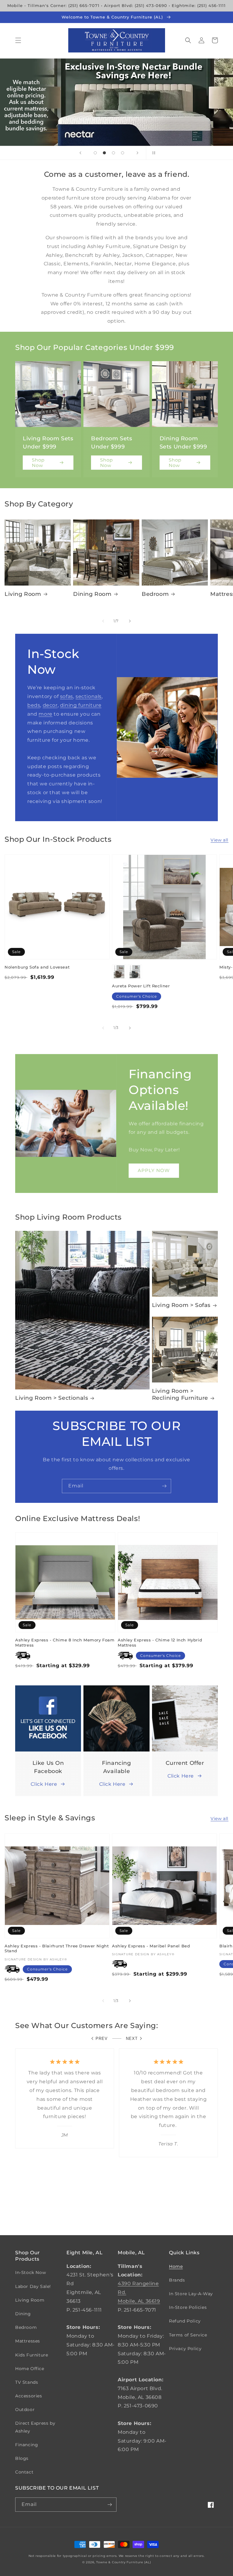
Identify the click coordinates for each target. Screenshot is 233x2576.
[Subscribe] (164, 1486)
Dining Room (92, 594)
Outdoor (25, 2410)
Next (132, 2039)
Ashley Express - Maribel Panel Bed (151, 1946)
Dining (23, 2314)
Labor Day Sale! (33, 2286)
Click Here (44, 1784)
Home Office (30, 2369)
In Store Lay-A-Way (191, 2294)
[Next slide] (137, 153)
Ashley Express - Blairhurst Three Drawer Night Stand (57, 1948)
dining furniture (81, 705)
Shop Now (38, 463)
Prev (102, 2039)
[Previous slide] (80, 153)
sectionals (89, 696)
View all (219, 840)
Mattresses (28, 2341)
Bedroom (155, 594)
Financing (27, 2445)
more (45, 714)
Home (176, 2266)
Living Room (23, 594)
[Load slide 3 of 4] (113, 153)
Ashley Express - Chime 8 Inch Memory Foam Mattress (65, 1642)
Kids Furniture (32, 2355)
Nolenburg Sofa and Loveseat (37, 967)
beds (34, 705)
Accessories (29, 2396)
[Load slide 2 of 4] (104, 153)
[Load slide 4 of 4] (123, 153)
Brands (177, 2280)
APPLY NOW (154, 1170)
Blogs (22, 2458)
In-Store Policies (188, 2307)
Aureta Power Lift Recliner (141, 986)
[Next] (130, 621)
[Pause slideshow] (153, 153)
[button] (18, 40)
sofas (67, 696)
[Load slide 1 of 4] (95, 153)
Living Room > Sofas (181, 1305)
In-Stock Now (30, 2272)
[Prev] (103, 621)
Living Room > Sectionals (52, 1398)
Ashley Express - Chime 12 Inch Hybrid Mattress (160, 1642)
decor (50, 705)
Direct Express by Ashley (35, 2427)
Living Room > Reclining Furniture (180, 1394)
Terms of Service (188, 2335)
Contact (24, 2472)
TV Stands (27, 2382)
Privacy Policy (185, 2349)
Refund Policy (185, 2321)
